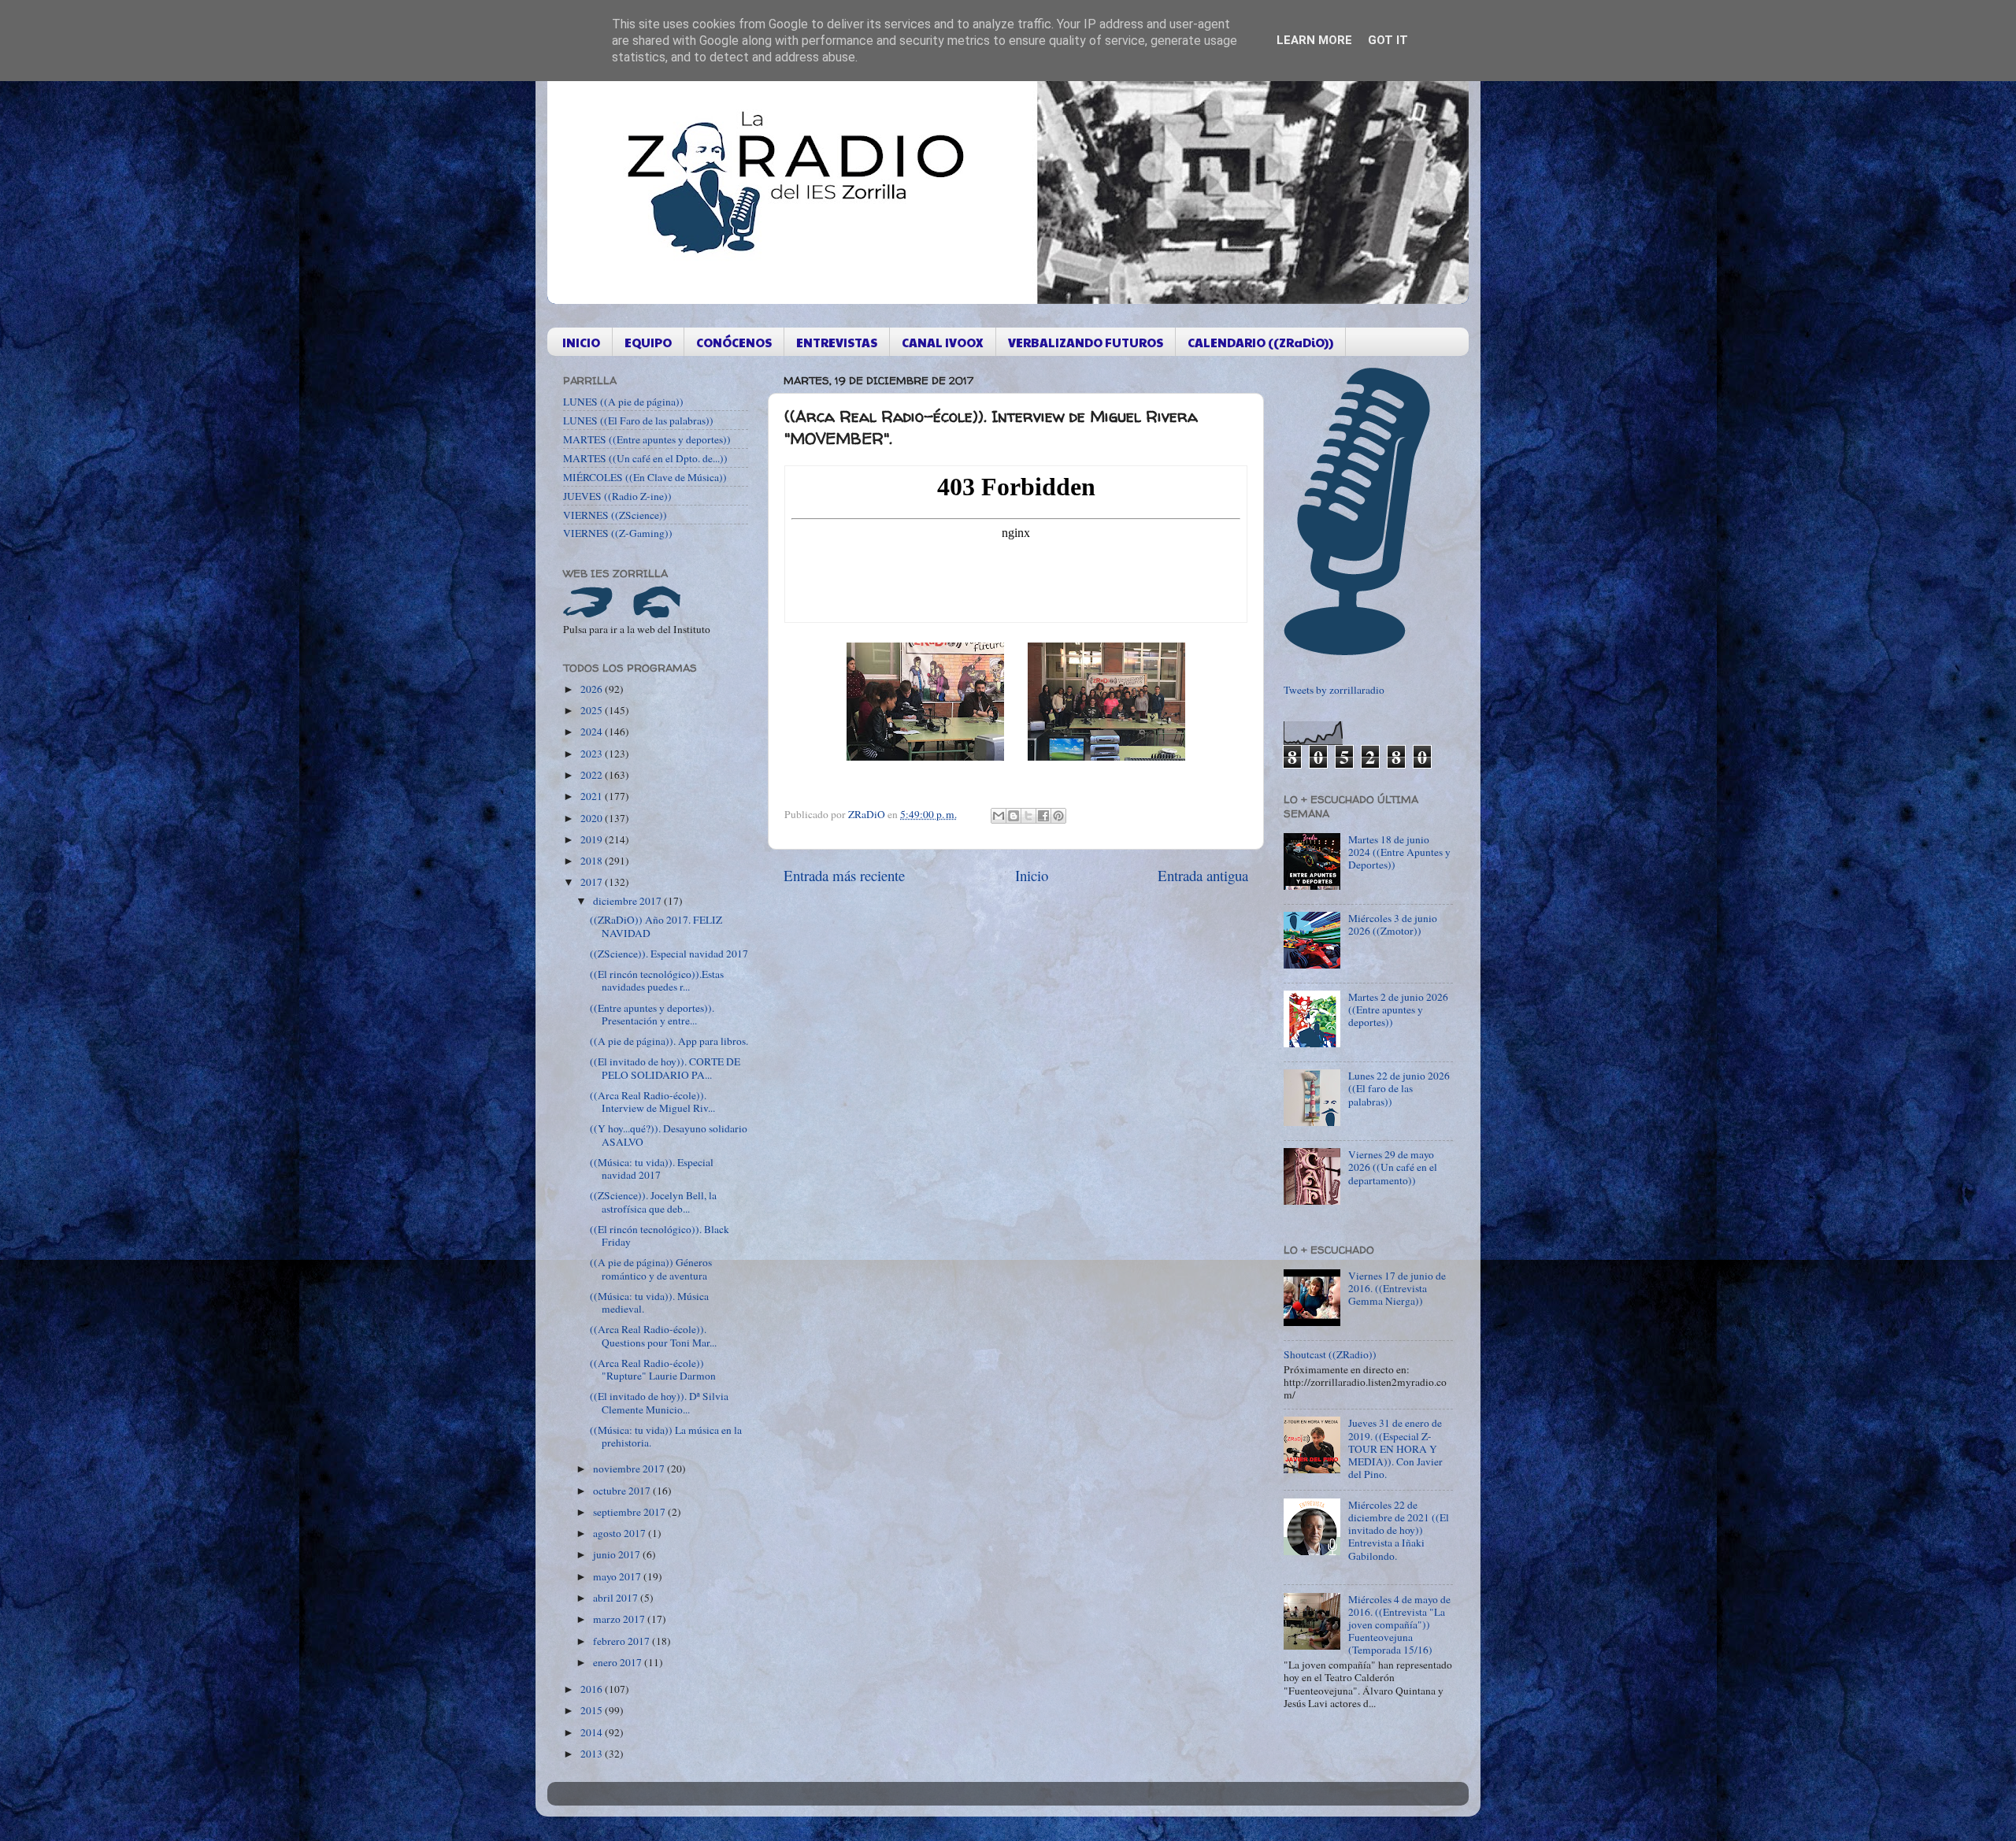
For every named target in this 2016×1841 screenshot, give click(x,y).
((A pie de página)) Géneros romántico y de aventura (651, 1269)
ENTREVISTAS (837, 342)
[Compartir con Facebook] (1043, 816)
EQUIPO (648, 342)
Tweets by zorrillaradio (1334, 690)
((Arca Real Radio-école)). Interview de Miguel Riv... (652, 1102)
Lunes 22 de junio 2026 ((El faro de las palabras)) (1399, 1088)
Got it (1388, 40)
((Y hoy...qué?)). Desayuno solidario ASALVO (669, 1135)
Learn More (1314, 40)
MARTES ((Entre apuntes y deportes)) (647, 439)
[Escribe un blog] (1014, 816)
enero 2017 (619, 1662)
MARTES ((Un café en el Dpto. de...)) (645, 458)
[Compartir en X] (1028, 816)
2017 (593, 882)
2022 (593, 775)
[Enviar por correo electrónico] (999, 816)
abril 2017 (617, 1598)
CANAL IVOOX (943, 342)
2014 (593, 1732)
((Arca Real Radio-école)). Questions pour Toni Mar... (653, 1335)
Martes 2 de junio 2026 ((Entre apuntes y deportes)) (1398, 1009)
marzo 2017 (620, 1619)
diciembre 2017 (628, 901)
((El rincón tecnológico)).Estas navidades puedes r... (657, 980)
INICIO (581, 342)
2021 (593, 796)
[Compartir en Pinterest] (1058, 816)
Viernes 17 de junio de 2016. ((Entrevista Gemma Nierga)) (1397, 1288)
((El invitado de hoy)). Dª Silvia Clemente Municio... (659, 1402)
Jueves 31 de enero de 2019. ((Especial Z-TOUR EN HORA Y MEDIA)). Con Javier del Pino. (1395, 1448)
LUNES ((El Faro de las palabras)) (638, 420)
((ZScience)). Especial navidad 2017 (669, 954)
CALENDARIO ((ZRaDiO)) (1260, 342)
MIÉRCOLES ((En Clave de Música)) (645, 477)
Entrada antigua (1203, 875)
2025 (593, 710)
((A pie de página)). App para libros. (669, 1041)
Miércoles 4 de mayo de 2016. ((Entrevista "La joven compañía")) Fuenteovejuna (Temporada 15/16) (1399, 1625)
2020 (593, 818)
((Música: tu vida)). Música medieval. (649, 1302)
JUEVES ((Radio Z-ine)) (617, 496)
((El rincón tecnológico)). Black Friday (660, 1235)
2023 (593, 754)
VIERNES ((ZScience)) (615, 515)
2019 (593, 839)
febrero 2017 (623, 1641)
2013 (593, 1754)
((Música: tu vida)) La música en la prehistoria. (666, 1436)
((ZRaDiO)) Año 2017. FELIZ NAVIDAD (656, 926)
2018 (593, 861)
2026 (593, 689)
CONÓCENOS (734, 342)
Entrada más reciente (844, 875)
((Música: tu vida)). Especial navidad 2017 (652, 1169)
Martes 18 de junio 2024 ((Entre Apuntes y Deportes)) (1399, 852)
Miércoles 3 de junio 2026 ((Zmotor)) (1393, 924)
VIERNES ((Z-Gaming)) (618, 533)
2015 (593, 1710)
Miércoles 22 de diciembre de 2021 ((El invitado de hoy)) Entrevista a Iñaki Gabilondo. (1399, 1530)
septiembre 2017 (630, 1512)
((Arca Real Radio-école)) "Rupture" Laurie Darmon (653, 1369)
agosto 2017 (621, 1533)
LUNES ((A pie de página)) (623, 402)
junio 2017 (618, 1554)
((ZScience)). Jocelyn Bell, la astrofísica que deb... (653, 1202)
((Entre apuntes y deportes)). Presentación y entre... (652, 1014)
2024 (593, 732)
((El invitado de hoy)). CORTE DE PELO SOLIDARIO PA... (665, 1068)
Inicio (1032, 875)
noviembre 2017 (630, 1469)
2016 (593, 1689)
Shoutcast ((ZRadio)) (1330, 1354)
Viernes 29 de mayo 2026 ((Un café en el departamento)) (1393, 1167)
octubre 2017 (623, 1491)
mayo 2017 (618, 1576)
